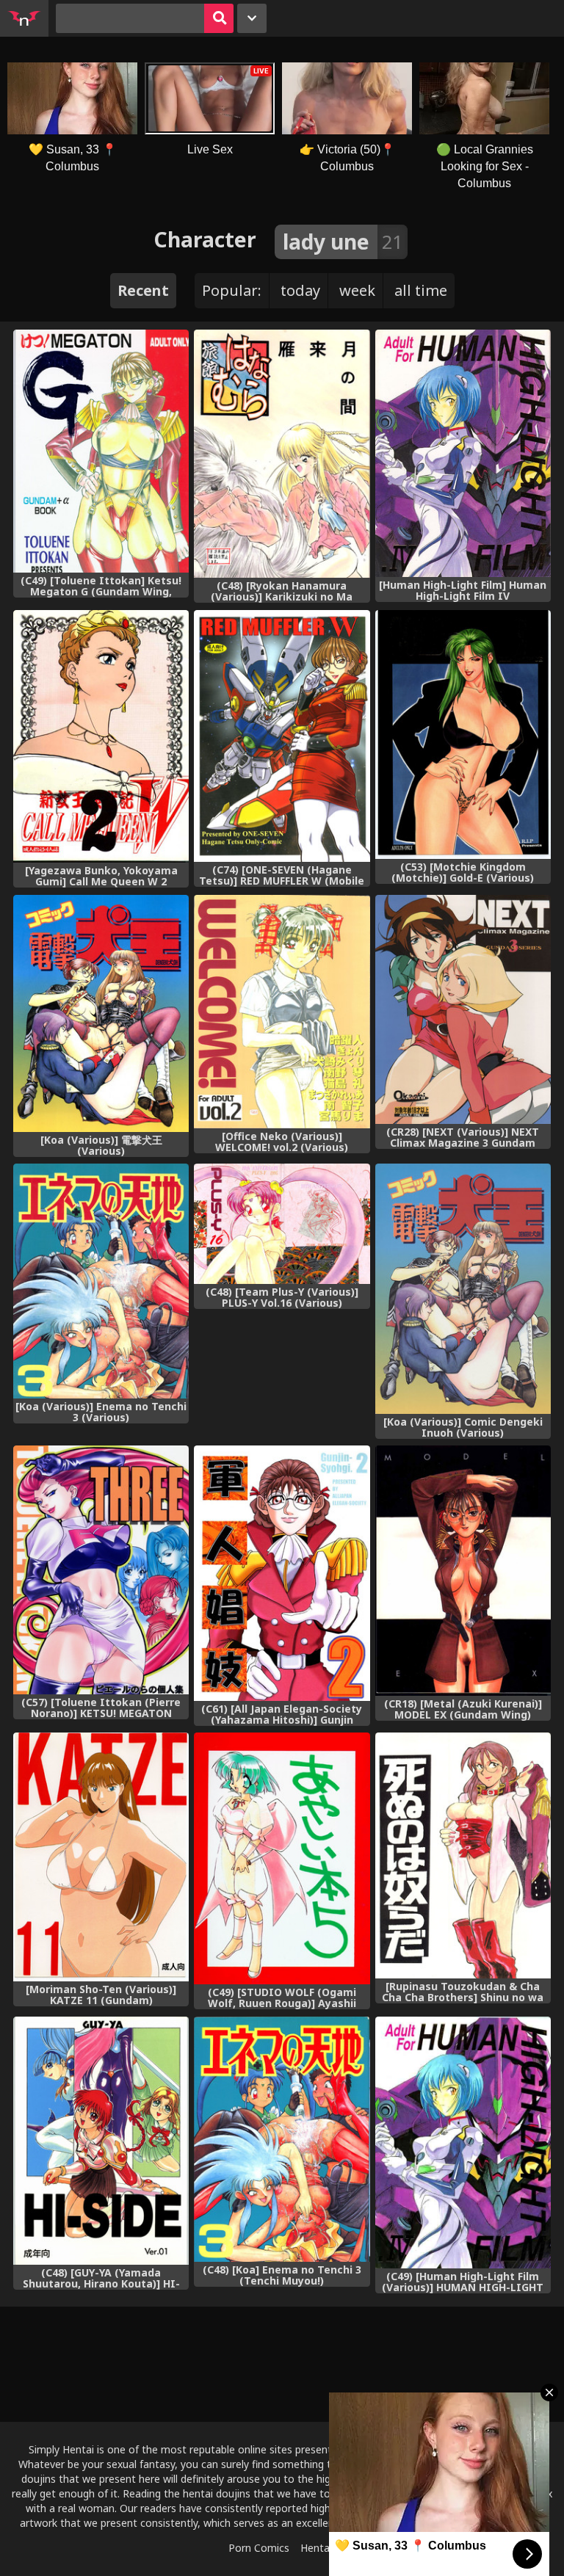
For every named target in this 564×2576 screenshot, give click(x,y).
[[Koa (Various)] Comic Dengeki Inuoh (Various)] (463, 1289)
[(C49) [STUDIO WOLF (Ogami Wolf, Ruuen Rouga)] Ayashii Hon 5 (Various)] (282, 1858)
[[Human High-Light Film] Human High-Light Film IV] (463, 453)
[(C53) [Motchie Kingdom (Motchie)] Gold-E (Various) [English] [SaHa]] (463, 734)
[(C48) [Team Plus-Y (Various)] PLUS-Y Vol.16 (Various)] (282, 1224)
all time (421, 290)
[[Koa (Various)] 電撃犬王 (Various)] (101, 1013)
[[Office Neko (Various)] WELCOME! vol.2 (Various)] (282, 1012)
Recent (143, 290)
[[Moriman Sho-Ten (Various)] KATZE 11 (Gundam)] (101, 1857)
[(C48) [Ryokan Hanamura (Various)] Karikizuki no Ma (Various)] (282, 454)
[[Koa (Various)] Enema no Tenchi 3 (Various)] (101, 1281)
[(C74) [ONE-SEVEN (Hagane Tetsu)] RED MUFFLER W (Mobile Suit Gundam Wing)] (282, 736)
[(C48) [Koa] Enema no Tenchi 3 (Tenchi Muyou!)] (282, 2139)
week (357, 290)
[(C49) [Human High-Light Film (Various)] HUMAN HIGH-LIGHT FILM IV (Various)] (463, 2143)
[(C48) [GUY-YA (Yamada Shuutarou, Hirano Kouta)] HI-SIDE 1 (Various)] (101, 2141)
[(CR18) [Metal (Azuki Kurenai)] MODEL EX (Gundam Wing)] (463, 1571)
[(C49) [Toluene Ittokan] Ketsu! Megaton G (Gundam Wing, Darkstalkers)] (101, 451)
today (300, 290)
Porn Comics (259, 2548)
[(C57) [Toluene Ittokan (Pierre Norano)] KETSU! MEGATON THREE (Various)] (101, 1570)
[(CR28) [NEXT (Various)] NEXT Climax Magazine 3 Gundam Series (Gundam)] (463, 1009)
